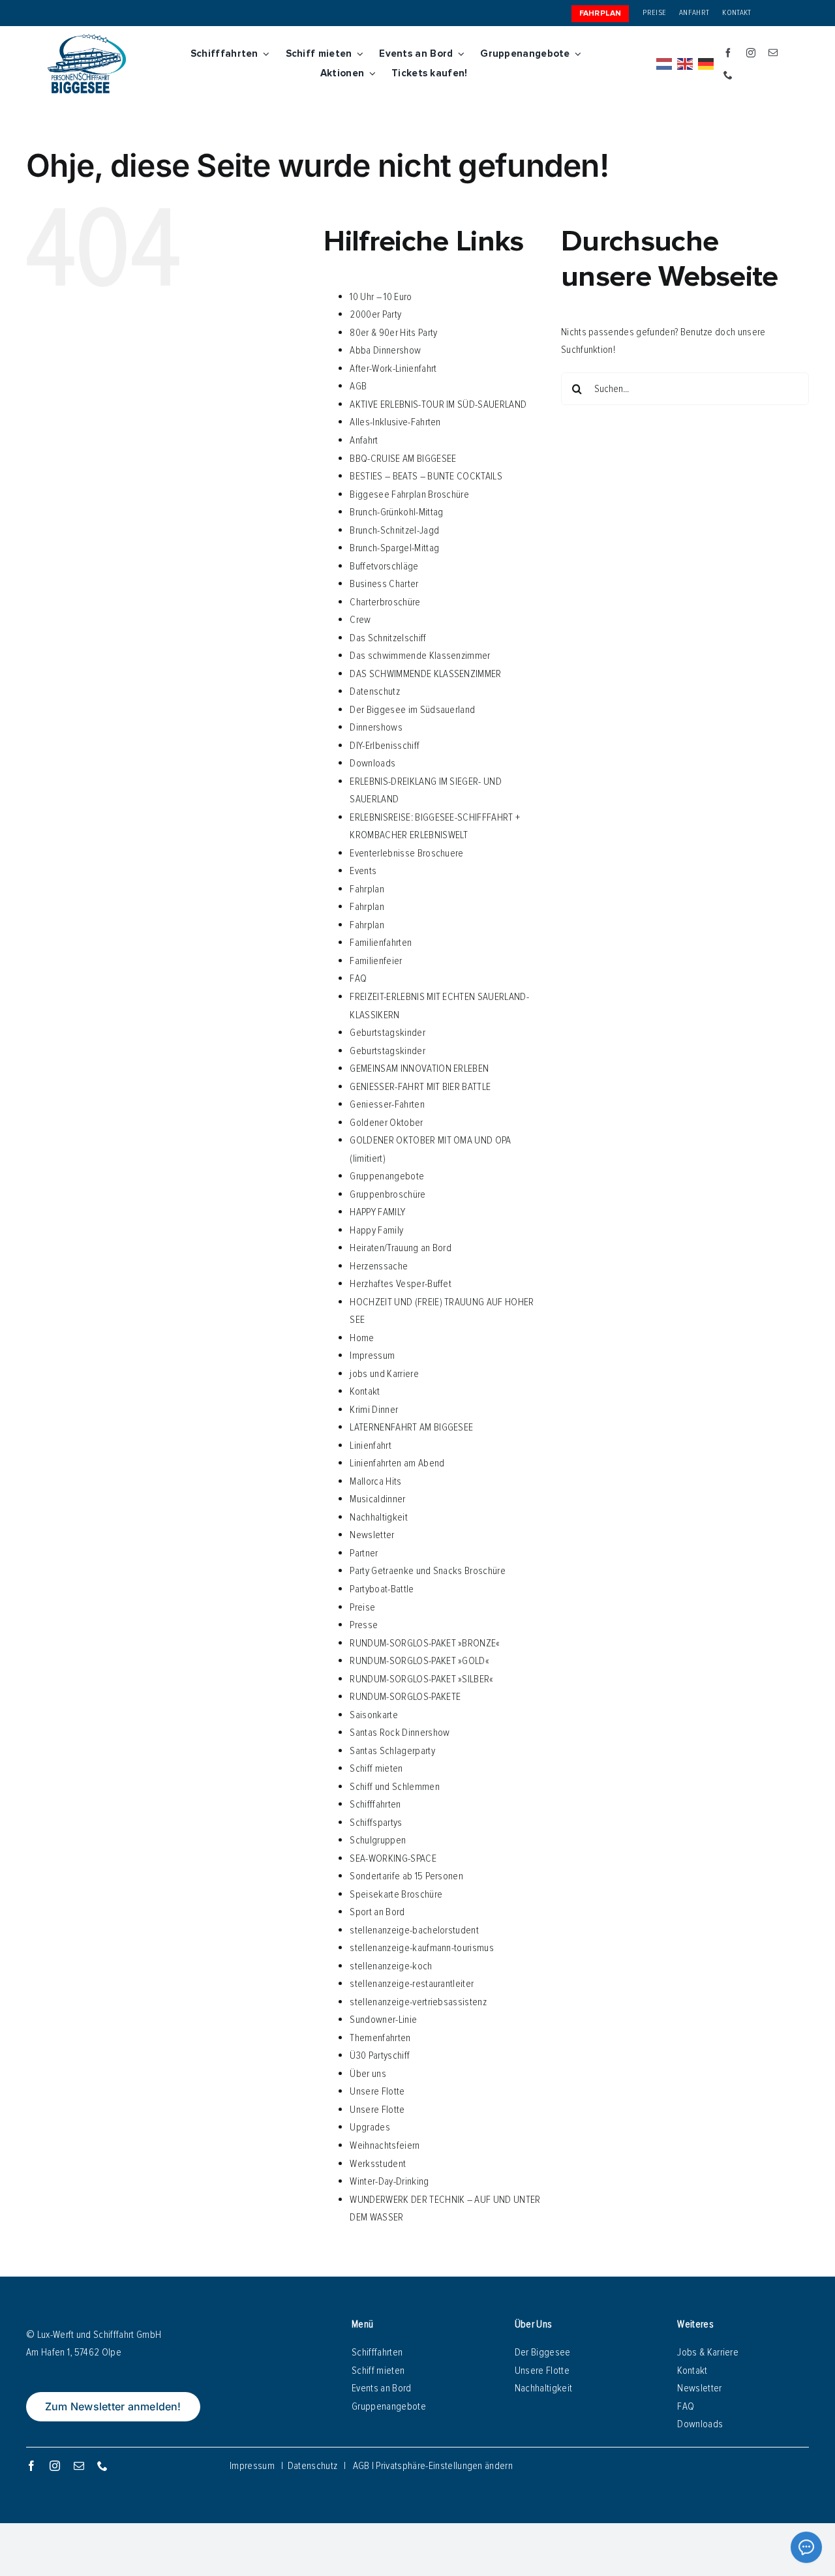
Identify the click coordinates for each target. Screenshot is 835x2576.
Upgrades (370, 2127)
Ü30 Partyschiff (380, 2055)
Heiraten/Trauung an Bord (401, 1248)
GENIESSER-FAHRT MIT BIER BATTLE (420, 1087)
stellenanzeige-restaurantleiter (412, 1984)
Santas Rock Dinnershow (400, 1733)
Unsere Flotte (377, 2091)
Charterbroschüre (385, 602)
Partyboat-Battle (382, 1589)
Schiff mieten (376, 1768)
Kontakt (365, 1391)
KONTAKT (736, 13)
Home (362, 1338)
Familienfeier (376, 961)
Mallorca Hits (375, 1481)
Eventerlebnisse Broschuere (406, 853)
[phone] (728, 75)
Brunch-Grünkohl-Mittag (396, 512)
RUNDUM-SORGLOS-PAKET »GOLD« (419, 1661)
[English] (686, 64)
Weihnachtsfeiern (385, 2145)
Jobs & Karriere (708, 2352)
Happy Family (376, 1230)
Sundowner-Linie (383, 2020)
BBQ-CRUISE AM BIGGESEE (403, 459)
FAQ (358, 978)
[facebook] (728, 53)
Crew (360, 620)
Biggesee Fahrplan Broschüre (409, 494)
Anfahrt (364, 440)
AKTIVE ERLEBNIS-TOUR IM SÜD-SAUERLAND (438, 404)
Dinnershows (376, 727)
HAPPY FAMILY (377, 1212)
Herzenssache (379, 1266)
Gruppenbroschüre (387, 1194)
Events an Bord (381, 2388)
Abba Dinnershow (385, 350)
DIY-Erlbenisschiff (385, 746)
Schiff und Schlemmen (394, 1787)
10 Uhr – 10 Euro (381, 297)
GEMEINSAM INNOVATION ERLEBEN (419, 1068)
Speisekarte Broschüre (396, 1894)
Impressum (372, 1356)
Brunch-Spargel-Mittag (394, 548)
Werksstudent (378, 2164)
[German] (706, 64)
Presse (364, 1625)
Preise (362, 1607)
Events (363, 871)
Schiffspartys (376, 1823)
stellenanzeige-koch (391, 1966)
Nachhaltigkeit (378, 1517)
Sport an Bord (377, 1912)
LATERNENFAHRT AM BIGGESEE (411, 1427)
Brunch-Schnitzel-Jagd (394, 530)
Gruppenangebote (387, 1176)
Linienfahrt (371, 1446)
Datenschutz (375, 691)
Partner (364, 1553)
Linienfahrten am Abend (397, 1463)
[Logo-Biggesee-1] (87, 39)
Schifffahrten (375, 1804)
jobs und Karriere (384, 1374)
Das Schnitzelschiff (388, 638)
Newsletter (372, 1535)
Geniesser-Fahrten (387, 1104)
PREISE (654, 13)
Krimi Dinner (374, 1410)
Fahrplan (367, 889)
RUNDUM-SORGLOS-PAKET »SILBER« (421, 1679)
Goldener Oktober (386, 1123)
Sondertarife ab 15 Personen (406, 1876)
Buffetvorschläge (384, 566)
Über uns (368, 2074)
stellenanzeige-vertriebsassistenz (418, 2002)
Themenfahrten (380, 2038)
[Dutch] (665, 64)
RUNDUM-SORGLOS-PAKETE (405, 1697)
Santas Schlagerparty (392, 1751)
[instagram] (751, 53)
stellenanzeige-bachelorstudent (414, 1930)
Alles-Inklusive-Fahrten (395, 422)
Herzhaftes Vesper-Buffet (401, 1284)
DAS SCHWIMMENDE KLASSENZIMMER (425, 674)
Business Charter (384, 584)
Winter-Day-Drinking (389, 2181)
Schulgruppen (378, 1840)
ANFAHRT (694, 13)
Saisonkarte (374, 1715)
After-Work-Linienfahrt (393, 369)
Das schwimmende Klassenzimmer (420, 656)
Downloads (372, 763)
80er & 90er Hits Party (393, 333)
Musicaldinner (377, 1499)
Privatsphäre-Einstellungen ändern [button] (444, 2466)
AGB (358, 386)
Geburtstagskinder (387, 1033)
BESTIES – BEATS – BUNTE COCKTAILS (426, 476)
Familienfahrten (381, 943)
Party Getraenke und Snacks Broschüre (428, 1571)
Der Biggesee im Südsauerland (412, 710)
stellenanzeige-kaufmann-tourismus (422, 1948)
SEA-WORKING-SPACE (393, 1858)
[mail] (773, 53)
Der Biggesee (543, 2352)
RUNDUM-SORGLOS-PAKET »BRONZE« (425, 1643)
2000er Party (375, 314)
